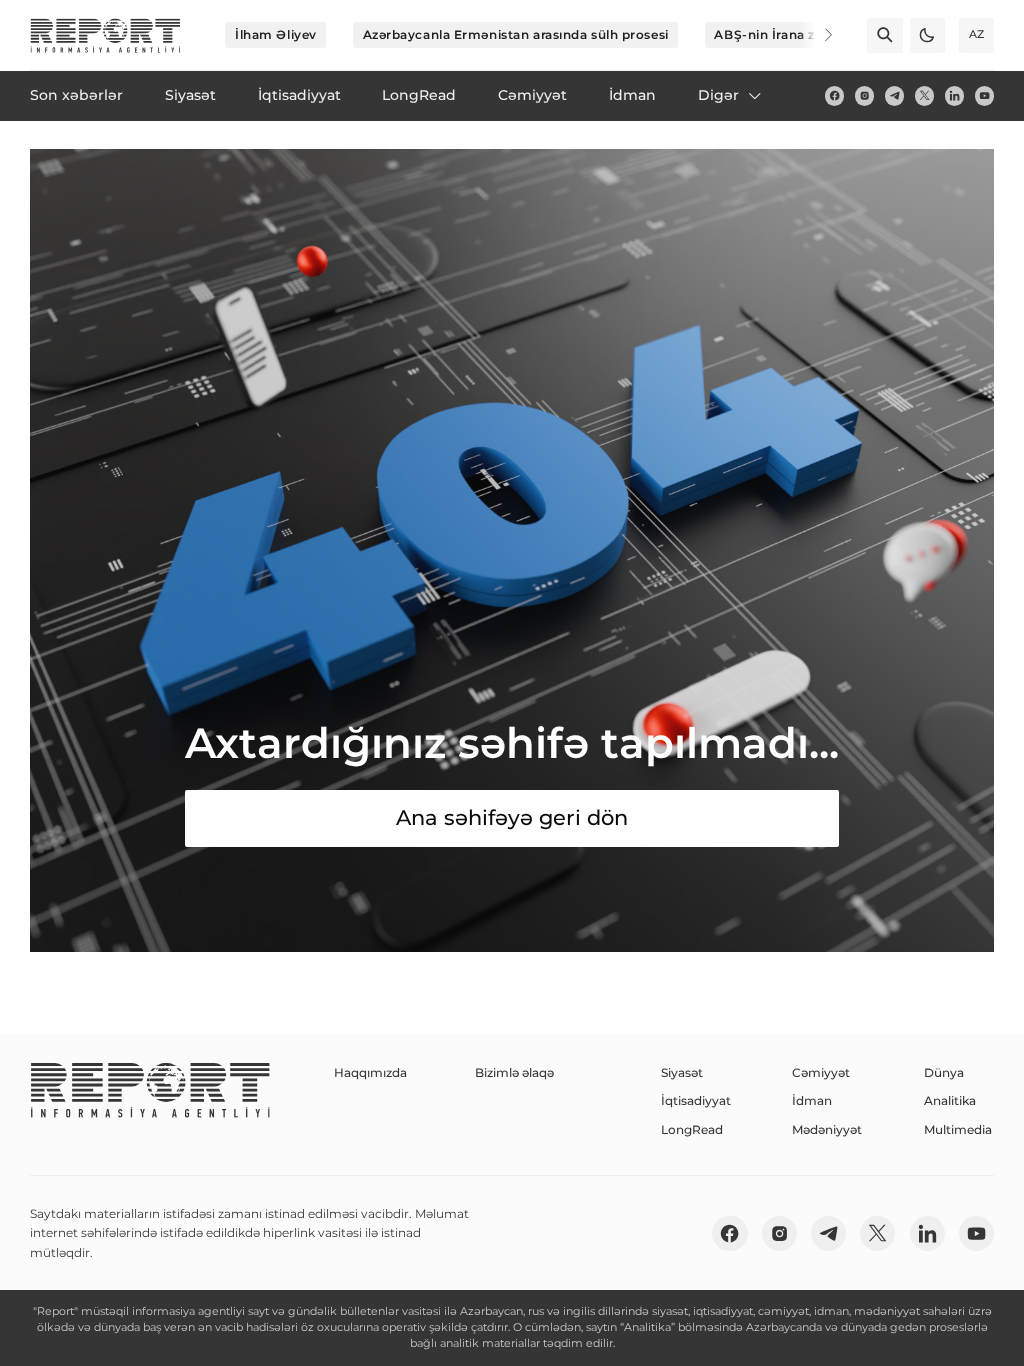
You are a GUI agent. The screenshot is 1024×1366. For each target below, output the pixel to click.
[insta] (864, 95)
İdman (812, 1100)
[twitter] (924, 95)
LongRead (692, 1129)
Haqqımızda (370, 1072)
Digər (718, 95)
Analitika (950, 1100)
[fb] (834, 95)
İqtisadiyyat (696, 1100)
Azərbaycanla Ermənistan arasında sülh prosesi (516, 34)
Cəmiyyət (821, 1072)
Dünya (944, 1072)
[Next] (816, 35)
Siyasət (682, 1072)
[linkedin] (954, 95)
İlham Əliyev (276, 34)
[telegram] (894, 95)
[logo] (105, 35)
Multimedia (958, 1129)
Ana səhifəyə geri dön (512, 817)
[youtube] (984, 95)
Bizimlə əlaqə (514, 1072)
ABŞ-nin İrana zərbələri (789, 34)
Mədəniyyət (827, 1129)
